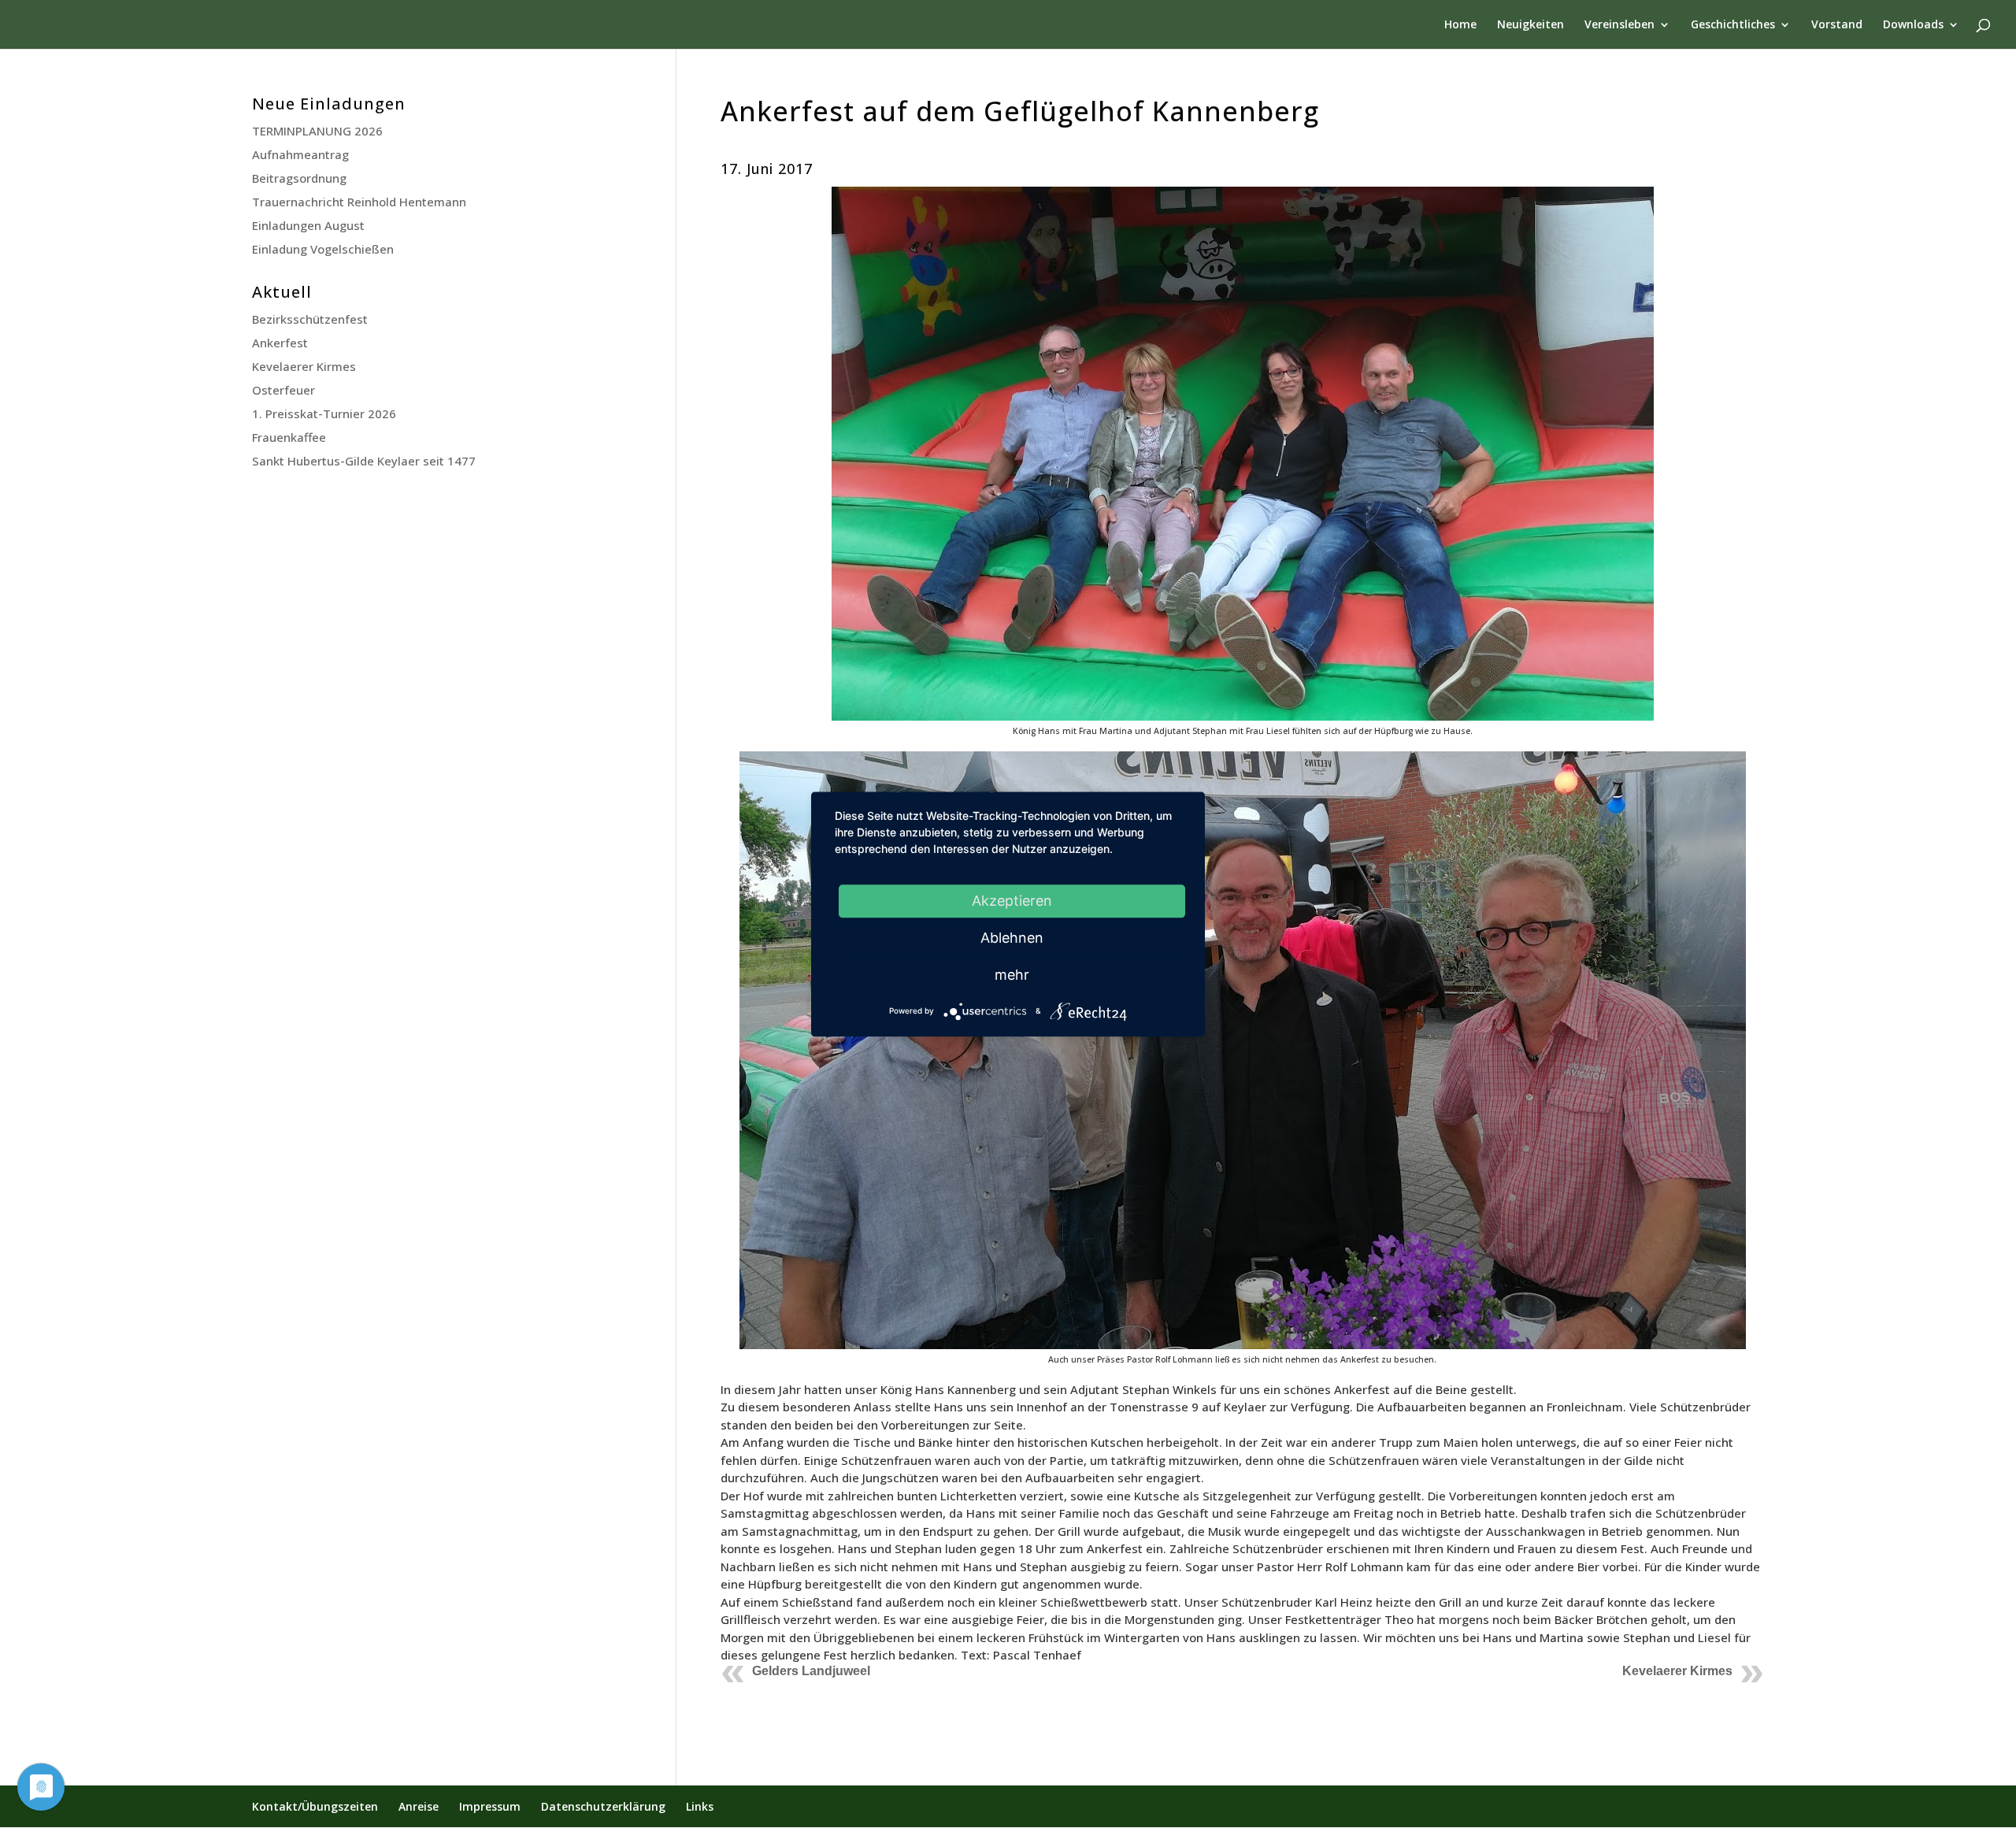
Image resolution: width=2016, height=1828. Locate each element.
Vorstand (1837, 25)
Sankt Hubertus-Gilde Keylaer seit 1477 (364, 461)
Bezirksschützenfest (310, 319)
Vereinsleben (1619, 25)
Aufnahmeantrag (300, 154)
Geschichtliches (1733, 25)
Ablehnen (1012, 938)
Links (700, 1806)
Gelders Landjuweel (811, 1671)
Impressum (490, 1806)
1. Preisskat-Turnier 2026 (324, 413)
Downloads (1913, 25)
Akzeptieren (1012, 901)
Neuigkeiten (1531, 25)
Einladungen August (308, 225)
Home (1460, 25)
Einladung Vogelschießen (323, 249)
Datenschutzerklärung (603, 1806)
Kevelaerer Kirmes (1677, 1671)
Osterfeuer (283, 390)
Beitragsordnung (299, 178)
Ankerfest (280, 343)
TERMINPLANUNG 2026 (317, 131)
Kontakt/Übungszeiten (315, 1806)
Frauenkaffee (289, 437)
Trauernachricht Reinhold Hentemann (359, 202)
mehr (1012, 975)
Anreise (419, 1806)
